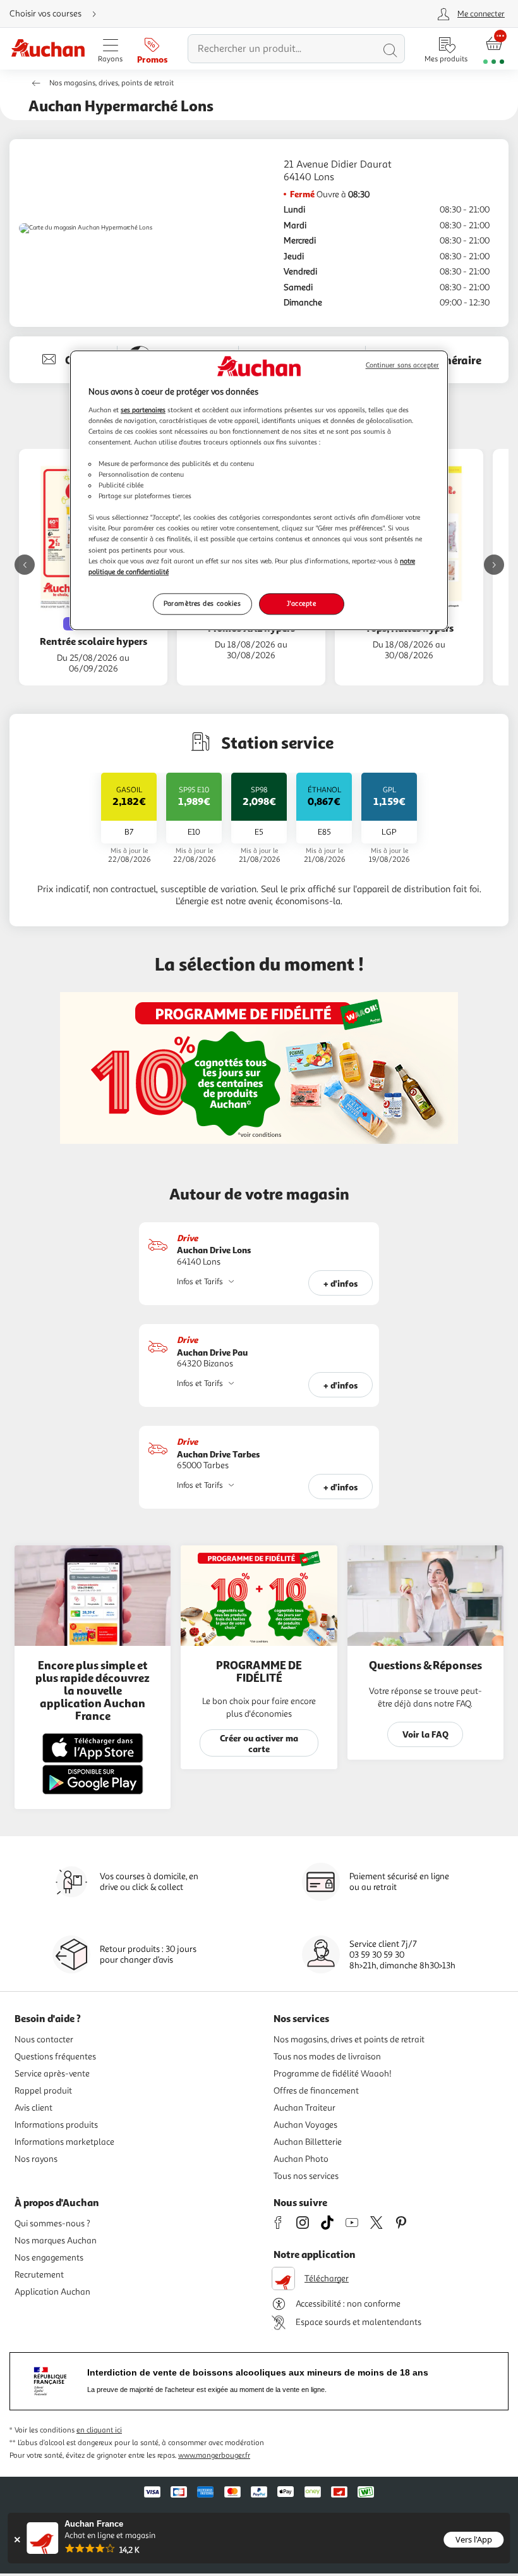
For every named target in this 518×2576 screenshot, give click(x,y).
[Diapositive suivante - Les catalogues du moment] (494, 565)
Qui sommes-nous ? (52, 2223)
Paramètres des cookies (202, 603)
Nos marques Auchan (56, 2241)
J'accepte (301, 603)
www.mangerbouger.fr (214, 2456)
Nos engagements (49, 2258)
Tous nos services (306, 2176)
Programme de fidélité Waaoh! (333, 2074)
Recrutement (39, 2275)
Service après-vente (52, 2074)
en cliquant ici (99, 2430)
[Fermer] (17, 2540)
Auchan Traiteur (304, 2108)
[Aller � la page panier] (494, 49)
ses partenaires (143, 410)
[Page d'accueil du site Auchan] (48, 49)
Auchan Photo (301, 2159)
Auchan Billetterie (308, 2142)
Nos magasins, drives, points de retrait (111, 83)
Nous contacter (44, 2039)
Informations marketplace (64, 2142)
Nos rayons (36, 2159)
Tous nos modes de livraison (327, 2057)
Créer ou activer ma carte (259, 1743)
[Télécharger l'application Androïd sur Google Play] (93, 1792)
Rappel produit (43, 2091)
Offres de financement (316, 2091)
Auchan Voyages (305, 2125)
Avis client (33, 2108)
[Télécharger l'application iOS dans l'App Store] (93, 1761)
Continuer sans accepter (402, 365)
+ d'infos (341, 1283)
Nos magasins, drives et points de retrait (349, 2039)
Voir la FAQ (425, 1734)
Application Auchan (52, 2292)
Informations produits (56, 2125)
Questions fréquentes (55, 2057)
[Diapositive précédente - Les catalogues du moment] (25, 565)
